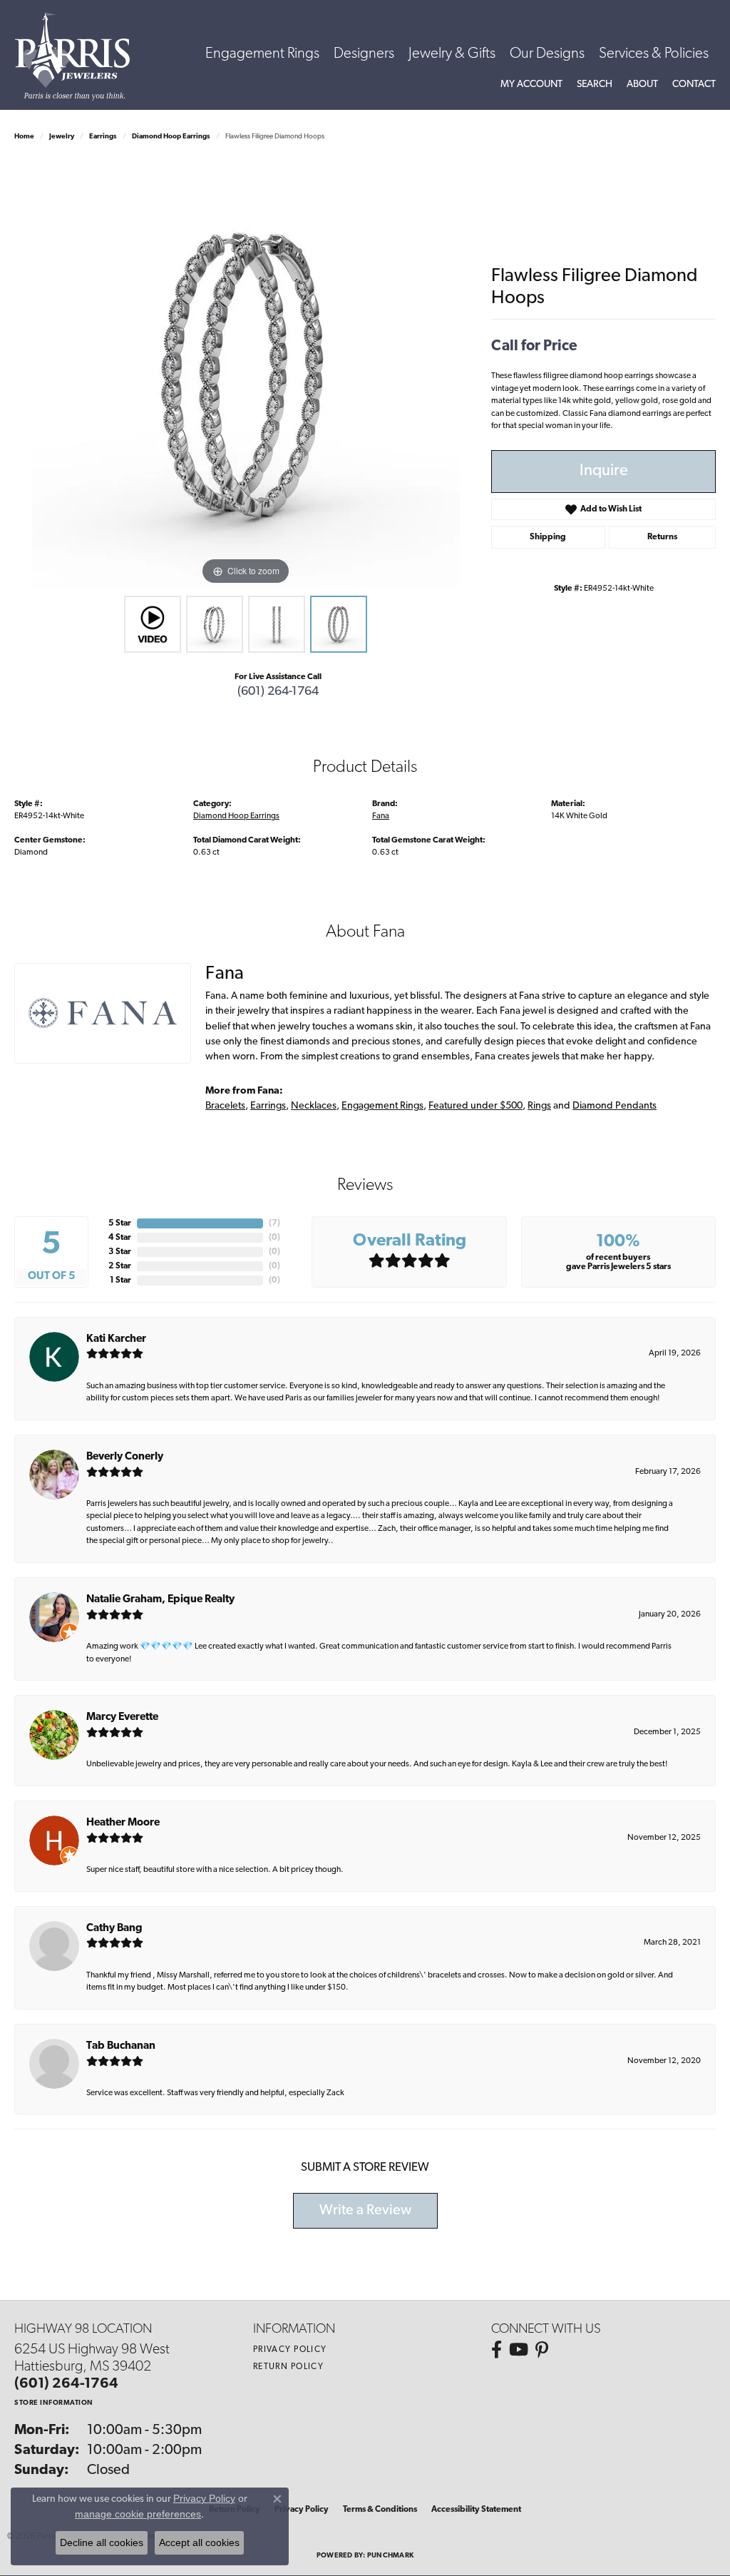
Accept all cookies (199, 2542)
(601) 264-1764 (278, 692)
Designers (364, 54)
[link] (694, 85)
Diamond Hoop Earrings (171, 137)
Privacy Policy (290, 2350)
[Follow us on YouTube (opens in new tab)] (519, 2350)
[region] (246, 375)
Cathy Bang (114, 1929)
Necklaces (314, 1106)
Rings (539, 1106)
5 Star (120, 1223)
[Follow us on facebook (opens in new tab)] (497, 2350)
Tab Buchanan (121, 2046)
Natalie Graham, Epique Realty (160, 1600)
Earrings (103, 137)
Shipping (548, 537)
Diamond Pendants (615, 1106)
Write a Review (365, 2211)
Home (24, 137)
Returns (662, 537)
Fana (381, 816)
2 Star (120, 1266)
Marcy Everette (122, 1717)
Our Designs (547, 54)
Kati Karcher (116, 1339)
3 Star (120, 1252)
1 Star (120, 1281)
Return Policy (289, 2367)
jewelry (62, 137)
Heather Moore (123, 1823)
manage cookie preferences (138, 2514)
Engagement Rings (262, 54)
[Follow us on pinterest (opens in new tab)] (542, 2350)
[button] (531, 85)
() (274, 1223)
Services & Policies (654, 54)
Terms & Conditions (380, 2510)
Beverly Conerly (125, 1457)
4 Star (120, 1238)
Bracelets (225, 1106)
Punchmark (390, 2556)
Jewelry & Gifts (452, 54)
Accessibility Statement (476, 2510)
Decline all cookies (102, 2542)
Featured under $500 (475, 1106)
